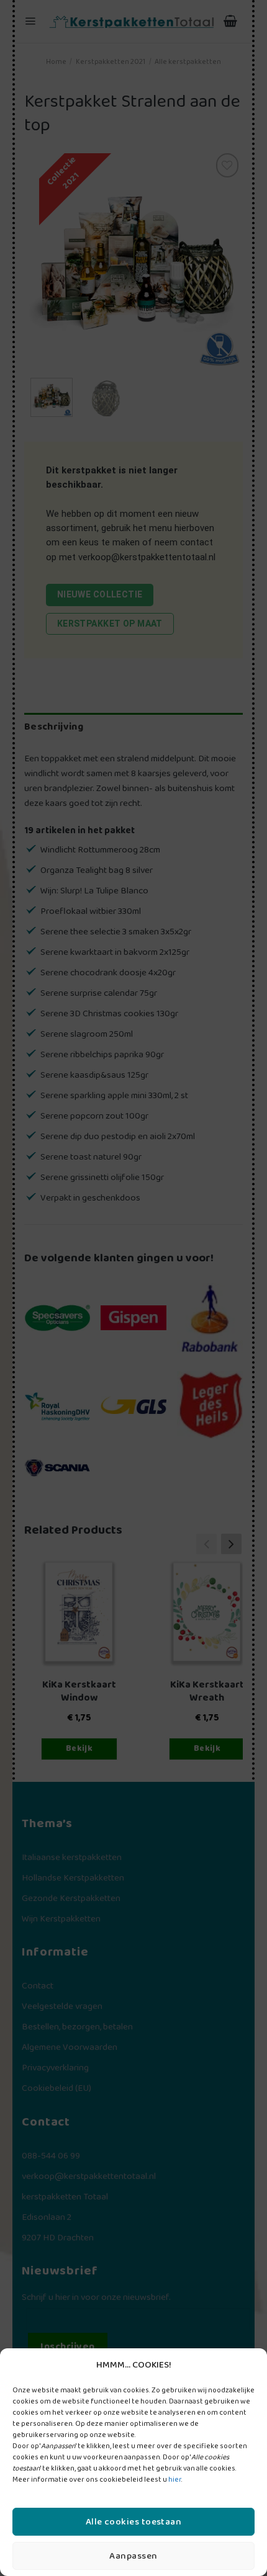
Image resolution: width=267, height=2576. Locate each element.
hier (175, 2480)
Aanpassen (133, 2556)
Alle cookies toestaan (133, 2522)
